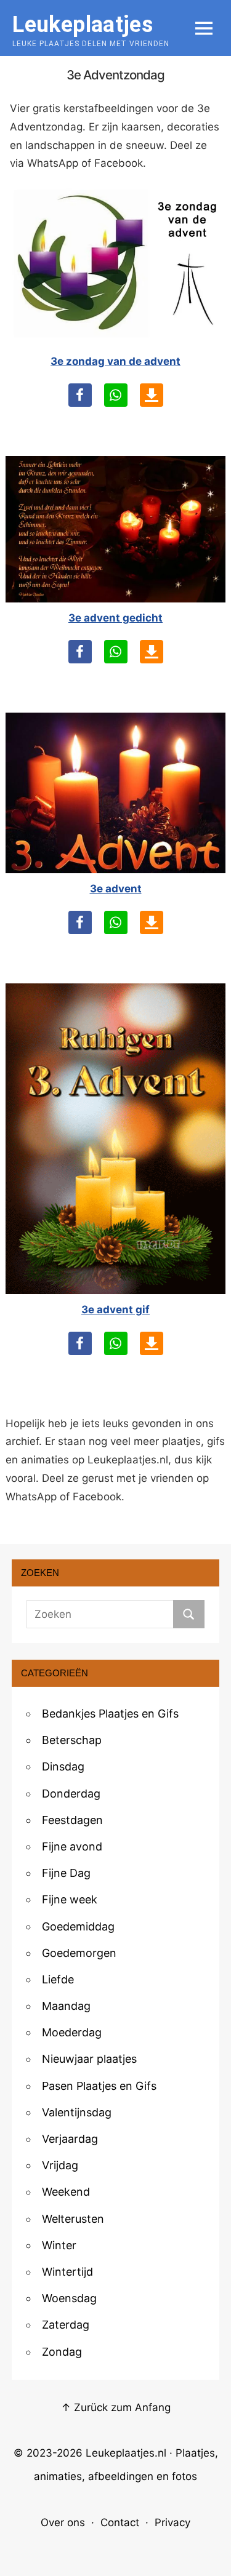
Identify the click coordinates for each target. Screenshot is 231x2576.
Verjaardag (70, 2139)
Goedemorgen (79, 1953)
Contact (120, 2522)
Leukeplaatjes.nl (126, 2453)
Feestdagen (72, 1820)
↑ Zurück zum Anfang (116, 2407)
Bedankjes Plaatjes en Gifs (110, 1714)
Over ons (63, 2522)
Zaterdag (66, 2325)
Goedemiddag (78, 1926)
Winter (59, 2245)
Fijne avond (72, 1846)
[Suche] (189, 1614)
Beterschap (72, 1740)
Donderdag (71, 1794)
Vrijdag (60, 2165)
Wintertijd (67, 2272)
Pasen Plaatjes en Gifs (99, 2086)
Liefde (58, 1979)
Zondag (62, 2352)
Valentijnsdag (77, 2112)
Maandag (66, 2006)
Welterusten (73, 2219)
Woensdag (69, 2298)
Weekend (66, 2192)
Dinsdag (63, 1766)
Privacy (172, 2522)
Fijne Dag (66, 1873)
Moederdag (72, 2032)
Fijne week (70, 1899)
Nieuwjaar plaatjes (89, 2059)
